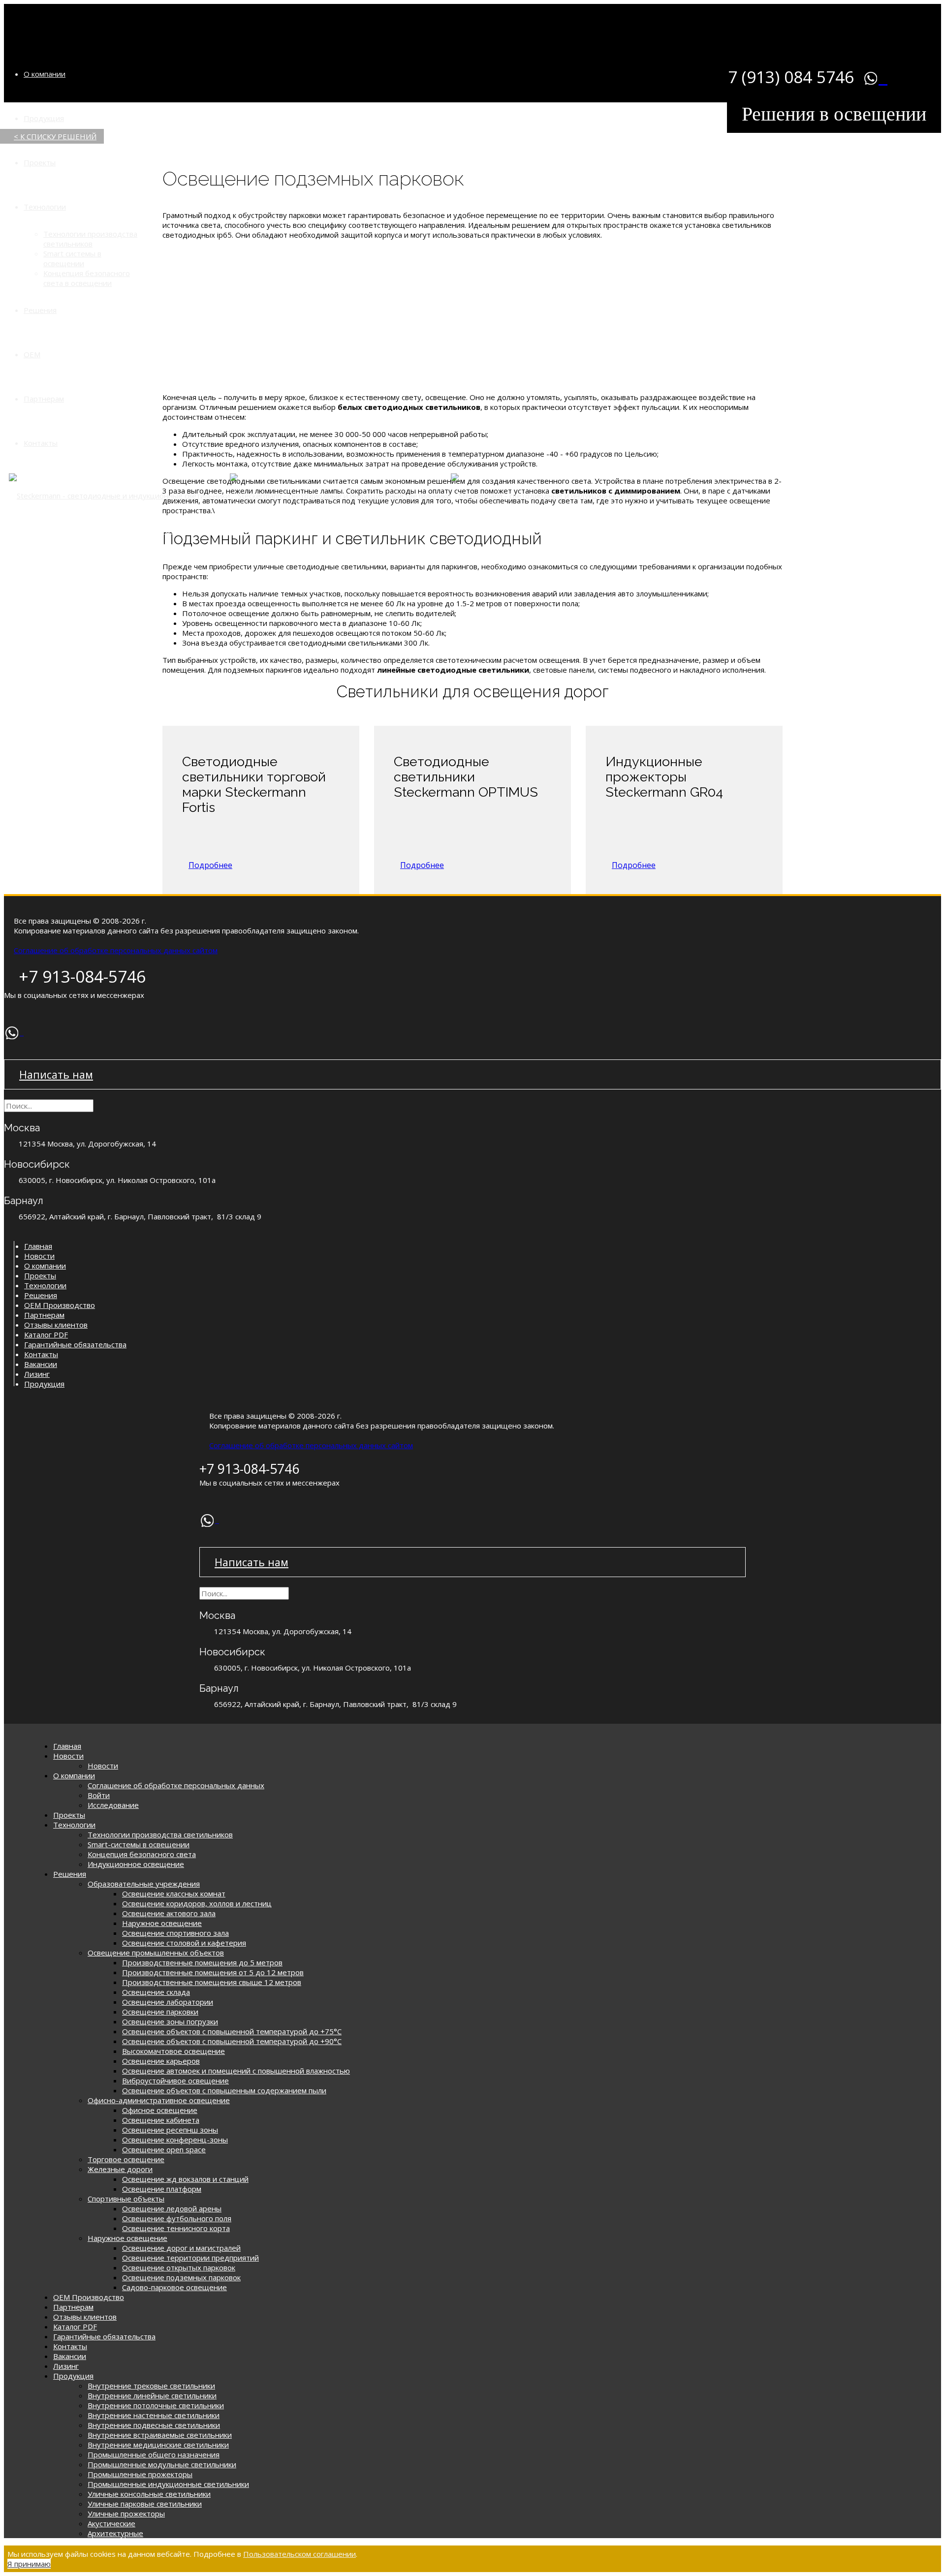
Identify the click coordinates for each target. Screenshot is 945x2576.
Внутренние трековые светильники (151, 2386)
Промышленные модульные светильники (162, 2464)
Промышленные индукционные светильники (168, 2484)
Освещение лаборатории (168, 2002)
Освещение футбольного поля (177, 2218)
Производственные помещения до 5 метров (202, 1962)
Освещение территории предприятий (190, 2258)
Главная (38, 1246)
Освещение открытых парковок (179, 2267)
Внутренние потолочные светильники (156, 2405)
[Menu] (24, 22)
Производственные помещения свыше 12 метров (212, 1982)
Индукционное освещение (136, 1864)
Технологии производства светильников (90, 239)
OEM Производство (60, 1305)
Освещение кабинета (161, 2120)
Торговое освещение (126, 2159)
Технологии (45, 207)
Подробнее (210, 865)
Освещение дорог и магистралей (181, 2248)
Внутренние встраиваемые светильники (160, 2435)
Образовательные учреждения (144, 1884)
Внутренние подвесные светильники (154, 2425)
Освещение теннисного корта (176, 2228)
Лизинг (37, 1374)
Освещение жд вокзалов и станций (185, 2179)
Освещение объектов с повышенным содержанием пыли (224, 2090)
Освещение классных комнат (174, 1893)
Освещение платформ (162, 2189)
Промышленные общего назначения (154, 2454)
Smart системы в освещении (72, 258)
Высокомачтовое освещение (173, 2051)
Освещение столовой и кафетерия (184, 1943)
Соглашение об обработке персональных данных (176, 1785)
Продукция (44, 118)
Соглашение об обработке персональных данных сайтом (116, 950)
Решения (40, 310)
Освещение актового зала (169, 1913)
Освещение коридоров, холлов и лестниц (197, 1903)
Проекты (40, 162)
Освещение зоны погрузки (170, 2021)
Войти (99, 1795)
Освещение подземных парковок (181, 2277)
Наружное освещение (162, 1923)
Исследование (113, 1805)
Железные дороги (120, 2169)
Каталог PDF (46, 1335)
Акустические (111, 2523)
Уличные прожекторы (126, 2514)
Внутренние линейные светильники (152, 2395)
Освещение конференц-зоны (175, 2140)
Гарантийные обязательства (75, 1344)
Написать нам (56, 1074)
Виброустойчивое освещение (175, 2080)
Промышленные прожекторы (140, 2474)
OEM (32, 354)
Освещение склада (156, 1992)
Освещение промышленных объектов (156, 1953)
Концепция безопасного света (142, 1854)
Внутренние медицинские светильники (158, 2445)
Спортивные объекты (126, 2199)
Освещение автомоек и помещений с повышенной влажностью (236, 2071)
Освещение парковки (160, 2012)
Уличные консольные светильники (149, 2494)
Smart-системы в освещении (139, 1844)
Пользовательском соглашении (299, 2554)
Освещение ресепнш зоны (170, 2130)
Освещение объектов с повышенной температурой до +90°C (232, 2041)
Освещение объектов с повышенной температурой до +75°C (232, 2031)
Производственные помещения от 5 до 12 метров (213, 1972)
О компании (45, 74)
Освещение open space (164, 2149)
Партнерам (44, 399)
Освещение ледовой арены (172, 2208)
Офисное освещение (160, 2110)
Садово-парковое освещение (174, 2287)
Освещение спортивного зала (175, 1933)
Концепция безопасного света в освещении (87, 278)
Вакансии (41, 1364)
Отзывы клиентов (56, 1325)
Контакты (41, 443)
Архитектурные (115, 2533)
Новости (39, 1256)
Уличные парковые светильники (145, 2504)
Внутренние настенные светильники (154, 2415)
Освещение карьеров (161, 2061)
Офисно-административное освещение (159, 2100)
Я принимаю (29, 2564)
